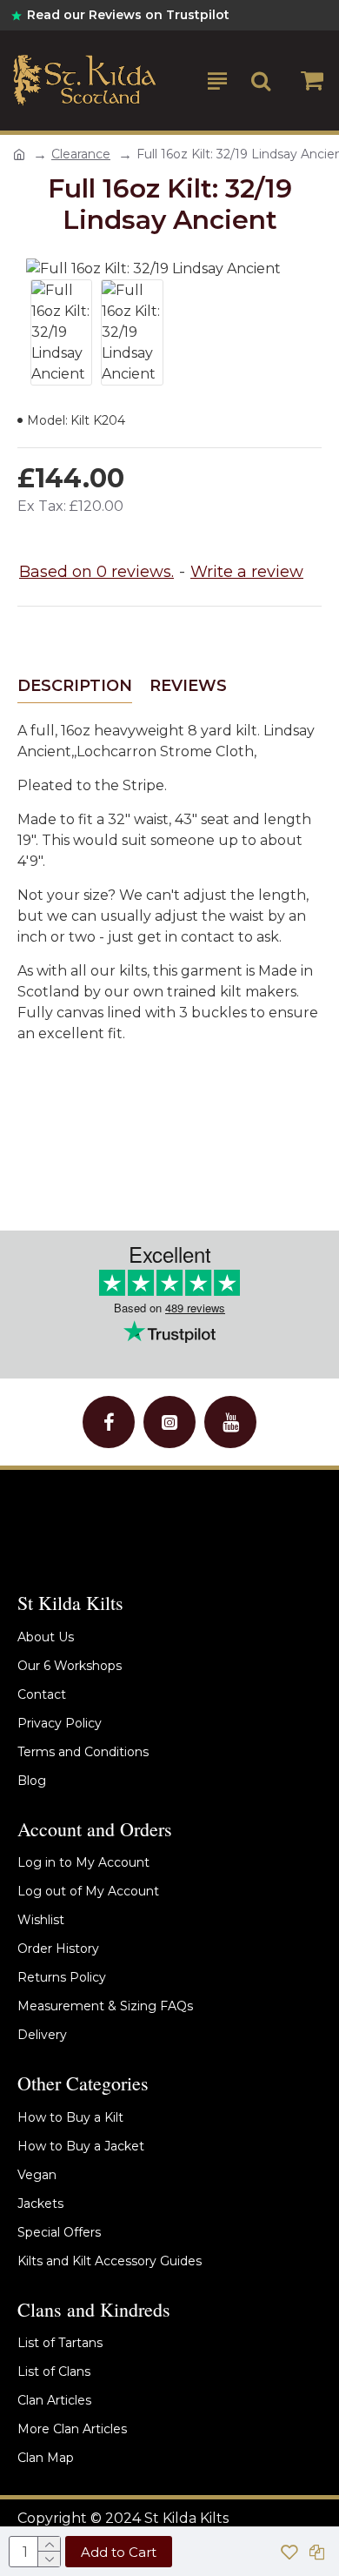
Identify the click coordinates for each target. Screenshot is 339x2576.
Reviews (188, 686)
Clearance (81, 154)
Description (75, 686)
